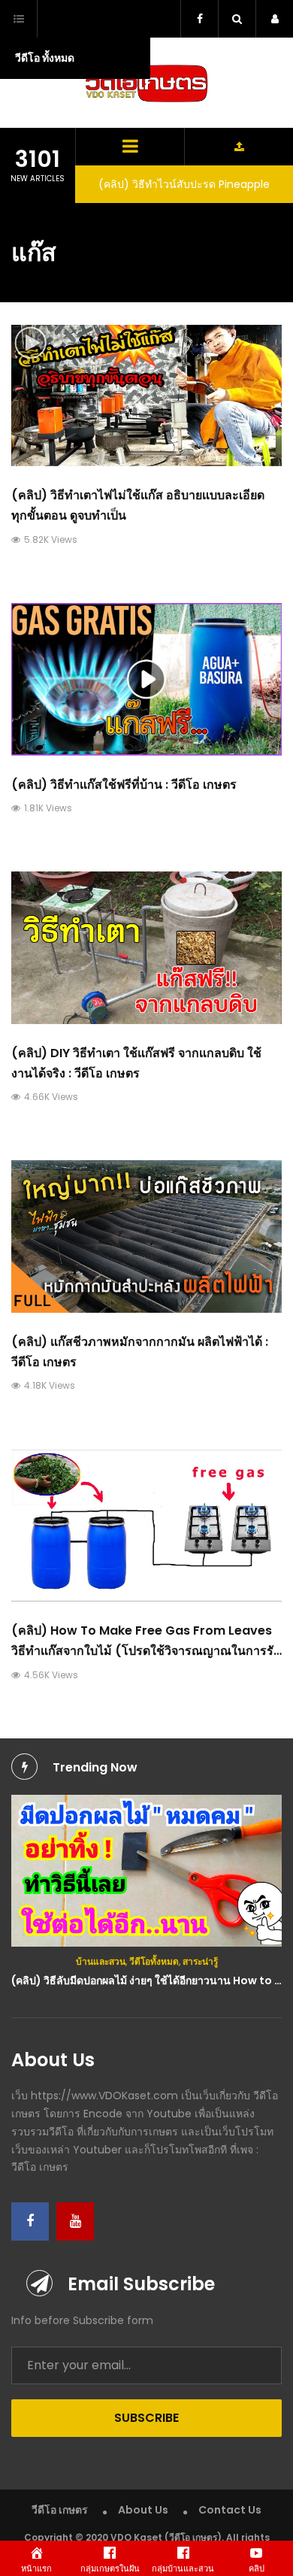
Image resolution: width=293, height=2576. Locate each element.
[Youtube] (75, 2221)
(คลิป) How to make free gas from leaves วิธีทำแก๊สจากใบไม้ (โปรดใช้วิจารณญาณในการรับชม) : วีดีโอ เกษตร (146, 1651)
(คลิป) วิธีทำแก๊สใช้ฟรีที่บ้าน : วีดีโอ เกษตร (124, 785)
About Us (143, 2510)
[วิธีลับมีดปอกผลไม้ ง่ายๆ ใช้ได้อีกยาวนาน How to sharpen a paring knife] (146, 1871)
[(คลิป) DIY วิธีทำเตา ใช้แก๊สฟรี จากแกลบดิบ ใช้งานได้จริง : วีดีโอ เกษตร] (146, 948)
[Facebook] (30, 2221)
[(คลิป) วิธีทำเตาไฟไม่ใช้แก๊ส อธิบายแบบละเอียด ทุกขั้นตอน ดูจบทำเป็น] (146, 395)
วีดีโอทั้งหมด (154, 1961)
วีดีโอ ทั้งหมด (45, 58)
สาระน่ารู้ (200, 1961)
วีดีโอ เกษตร (60, 2510)
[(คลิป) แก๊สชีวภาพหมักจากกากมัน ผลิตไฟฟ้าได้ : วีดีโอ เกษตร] (146, 1236)
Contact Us (230, 2510)
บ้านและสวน (101, 1961)
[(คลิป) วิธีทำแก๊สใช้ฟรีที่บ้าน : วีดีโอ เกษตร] (146, 679)
